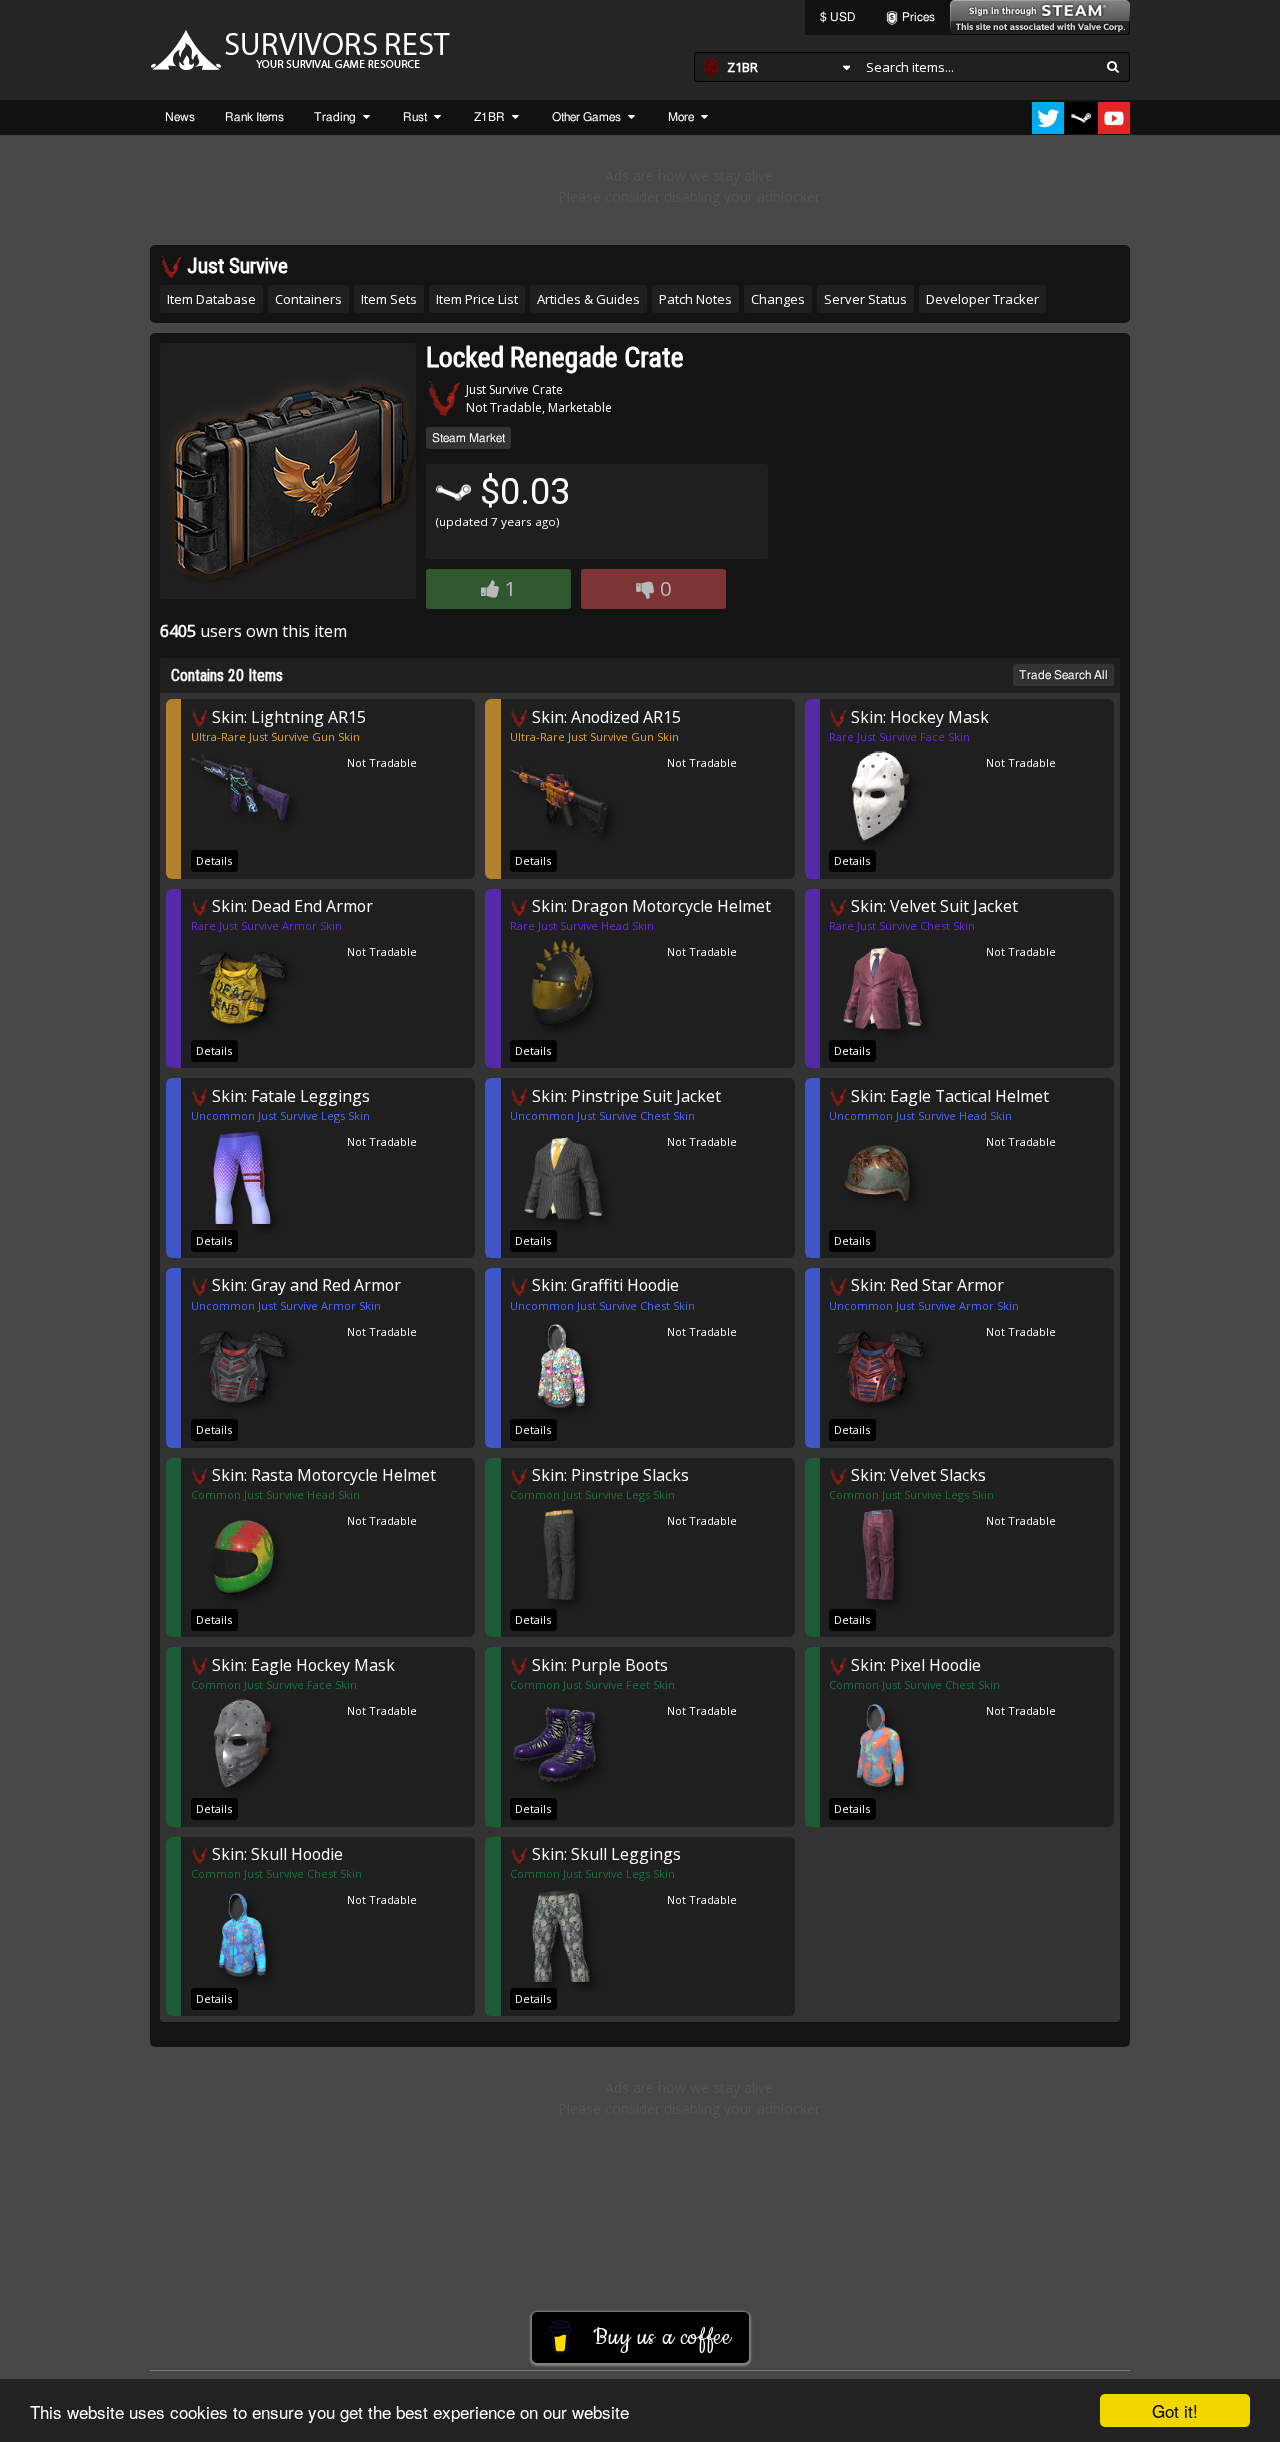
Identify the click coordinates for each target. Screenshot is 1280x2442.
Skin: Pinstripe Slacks (608, 1474)
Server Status (865, 299)
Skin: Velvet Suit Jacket (932, 905)
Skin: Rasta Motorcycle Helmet (322, 1474)
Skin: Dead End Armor (290, 905)
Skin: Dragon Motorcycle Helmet (649, 905)
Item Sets (389, 299)
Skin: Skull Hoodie (275, 1853)
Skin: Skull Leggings (604, 1853)
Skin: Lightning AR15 (287, 716)
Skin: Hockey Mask (918, 716)
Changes (778, 299)
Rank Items (254, 117)
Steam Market (468, 438)
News (180, 117)
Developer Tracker (982, 299)
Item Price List (477, 299)
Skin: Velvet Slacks (916, 1474)
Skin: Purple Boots (598, 1664)
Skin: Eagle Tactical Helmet (948, 1095)
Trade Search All (1063, 675)
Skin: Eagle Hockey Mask (301, 1664)
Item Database (211, 299)
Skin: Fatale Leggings (289, 1095)
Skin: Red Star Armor (925, 1284)
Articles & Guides (588, 299)
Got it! (1175, 2410)
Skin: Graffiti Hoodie (603, 1284)
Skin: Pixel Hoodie (914, 1664)
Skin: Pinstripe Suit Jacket (624, 1095)
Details (214, 860)
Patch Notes (695, 299)
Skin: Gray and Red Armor (304, 1284)
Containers (308, 299)
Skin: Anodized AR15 (604, 716)
